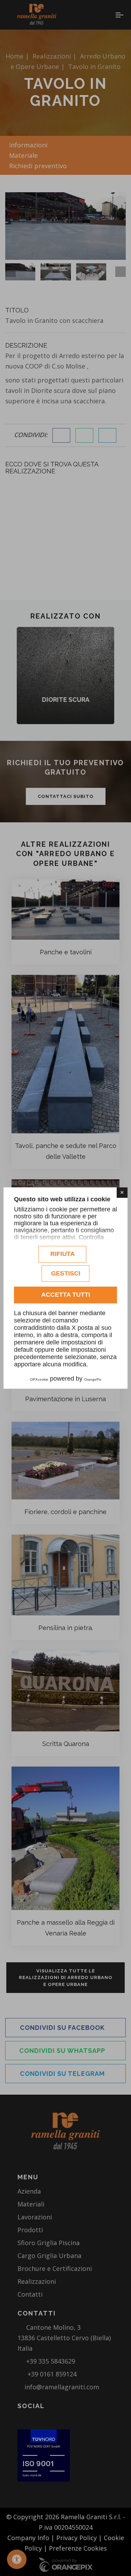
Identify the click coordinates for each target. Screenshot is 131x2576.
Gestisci (66, 1273)
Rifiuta (63, 1254)
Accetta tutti (66, 1295)
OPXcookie (39, 1379)
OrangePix (93, 1379)
